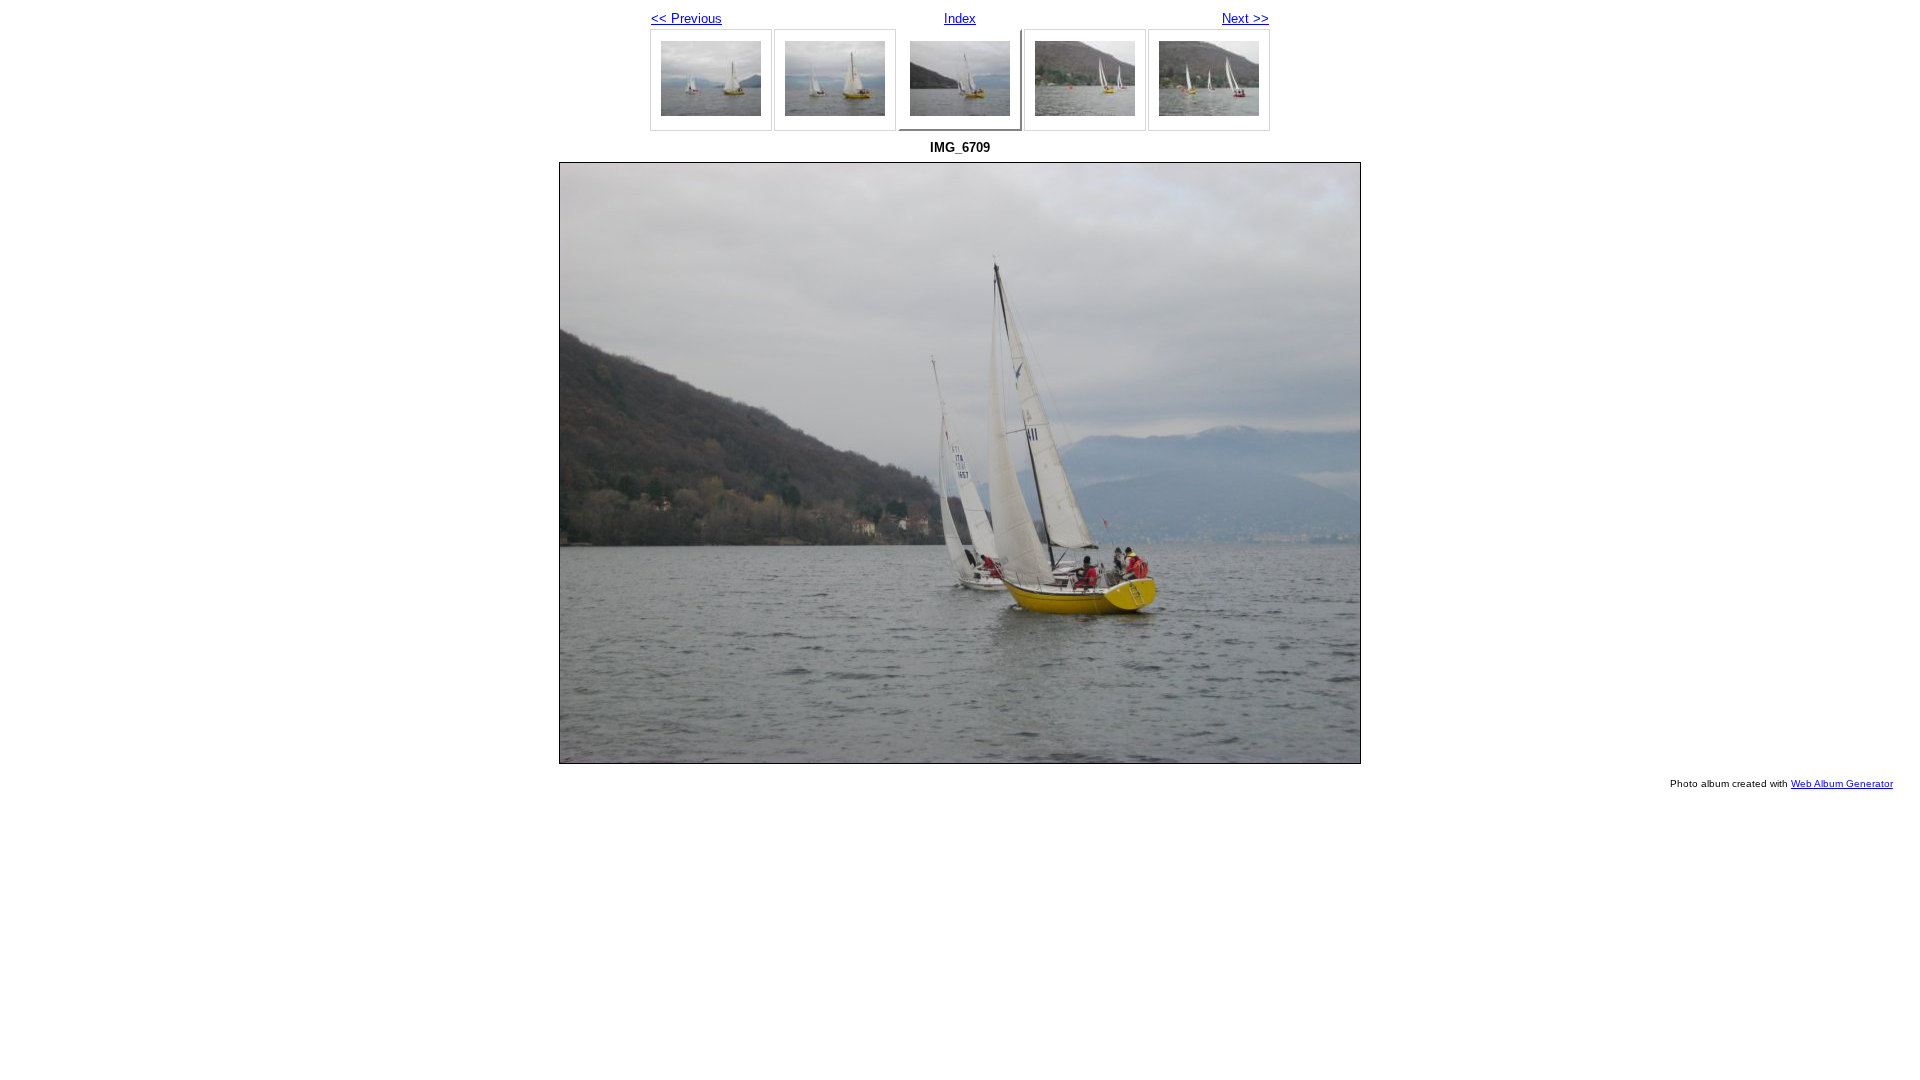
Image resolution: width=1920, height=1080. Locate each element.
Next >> (1245, 18)
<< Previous (686, 18)
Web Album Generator (1842, 783)
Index (960, 18)
